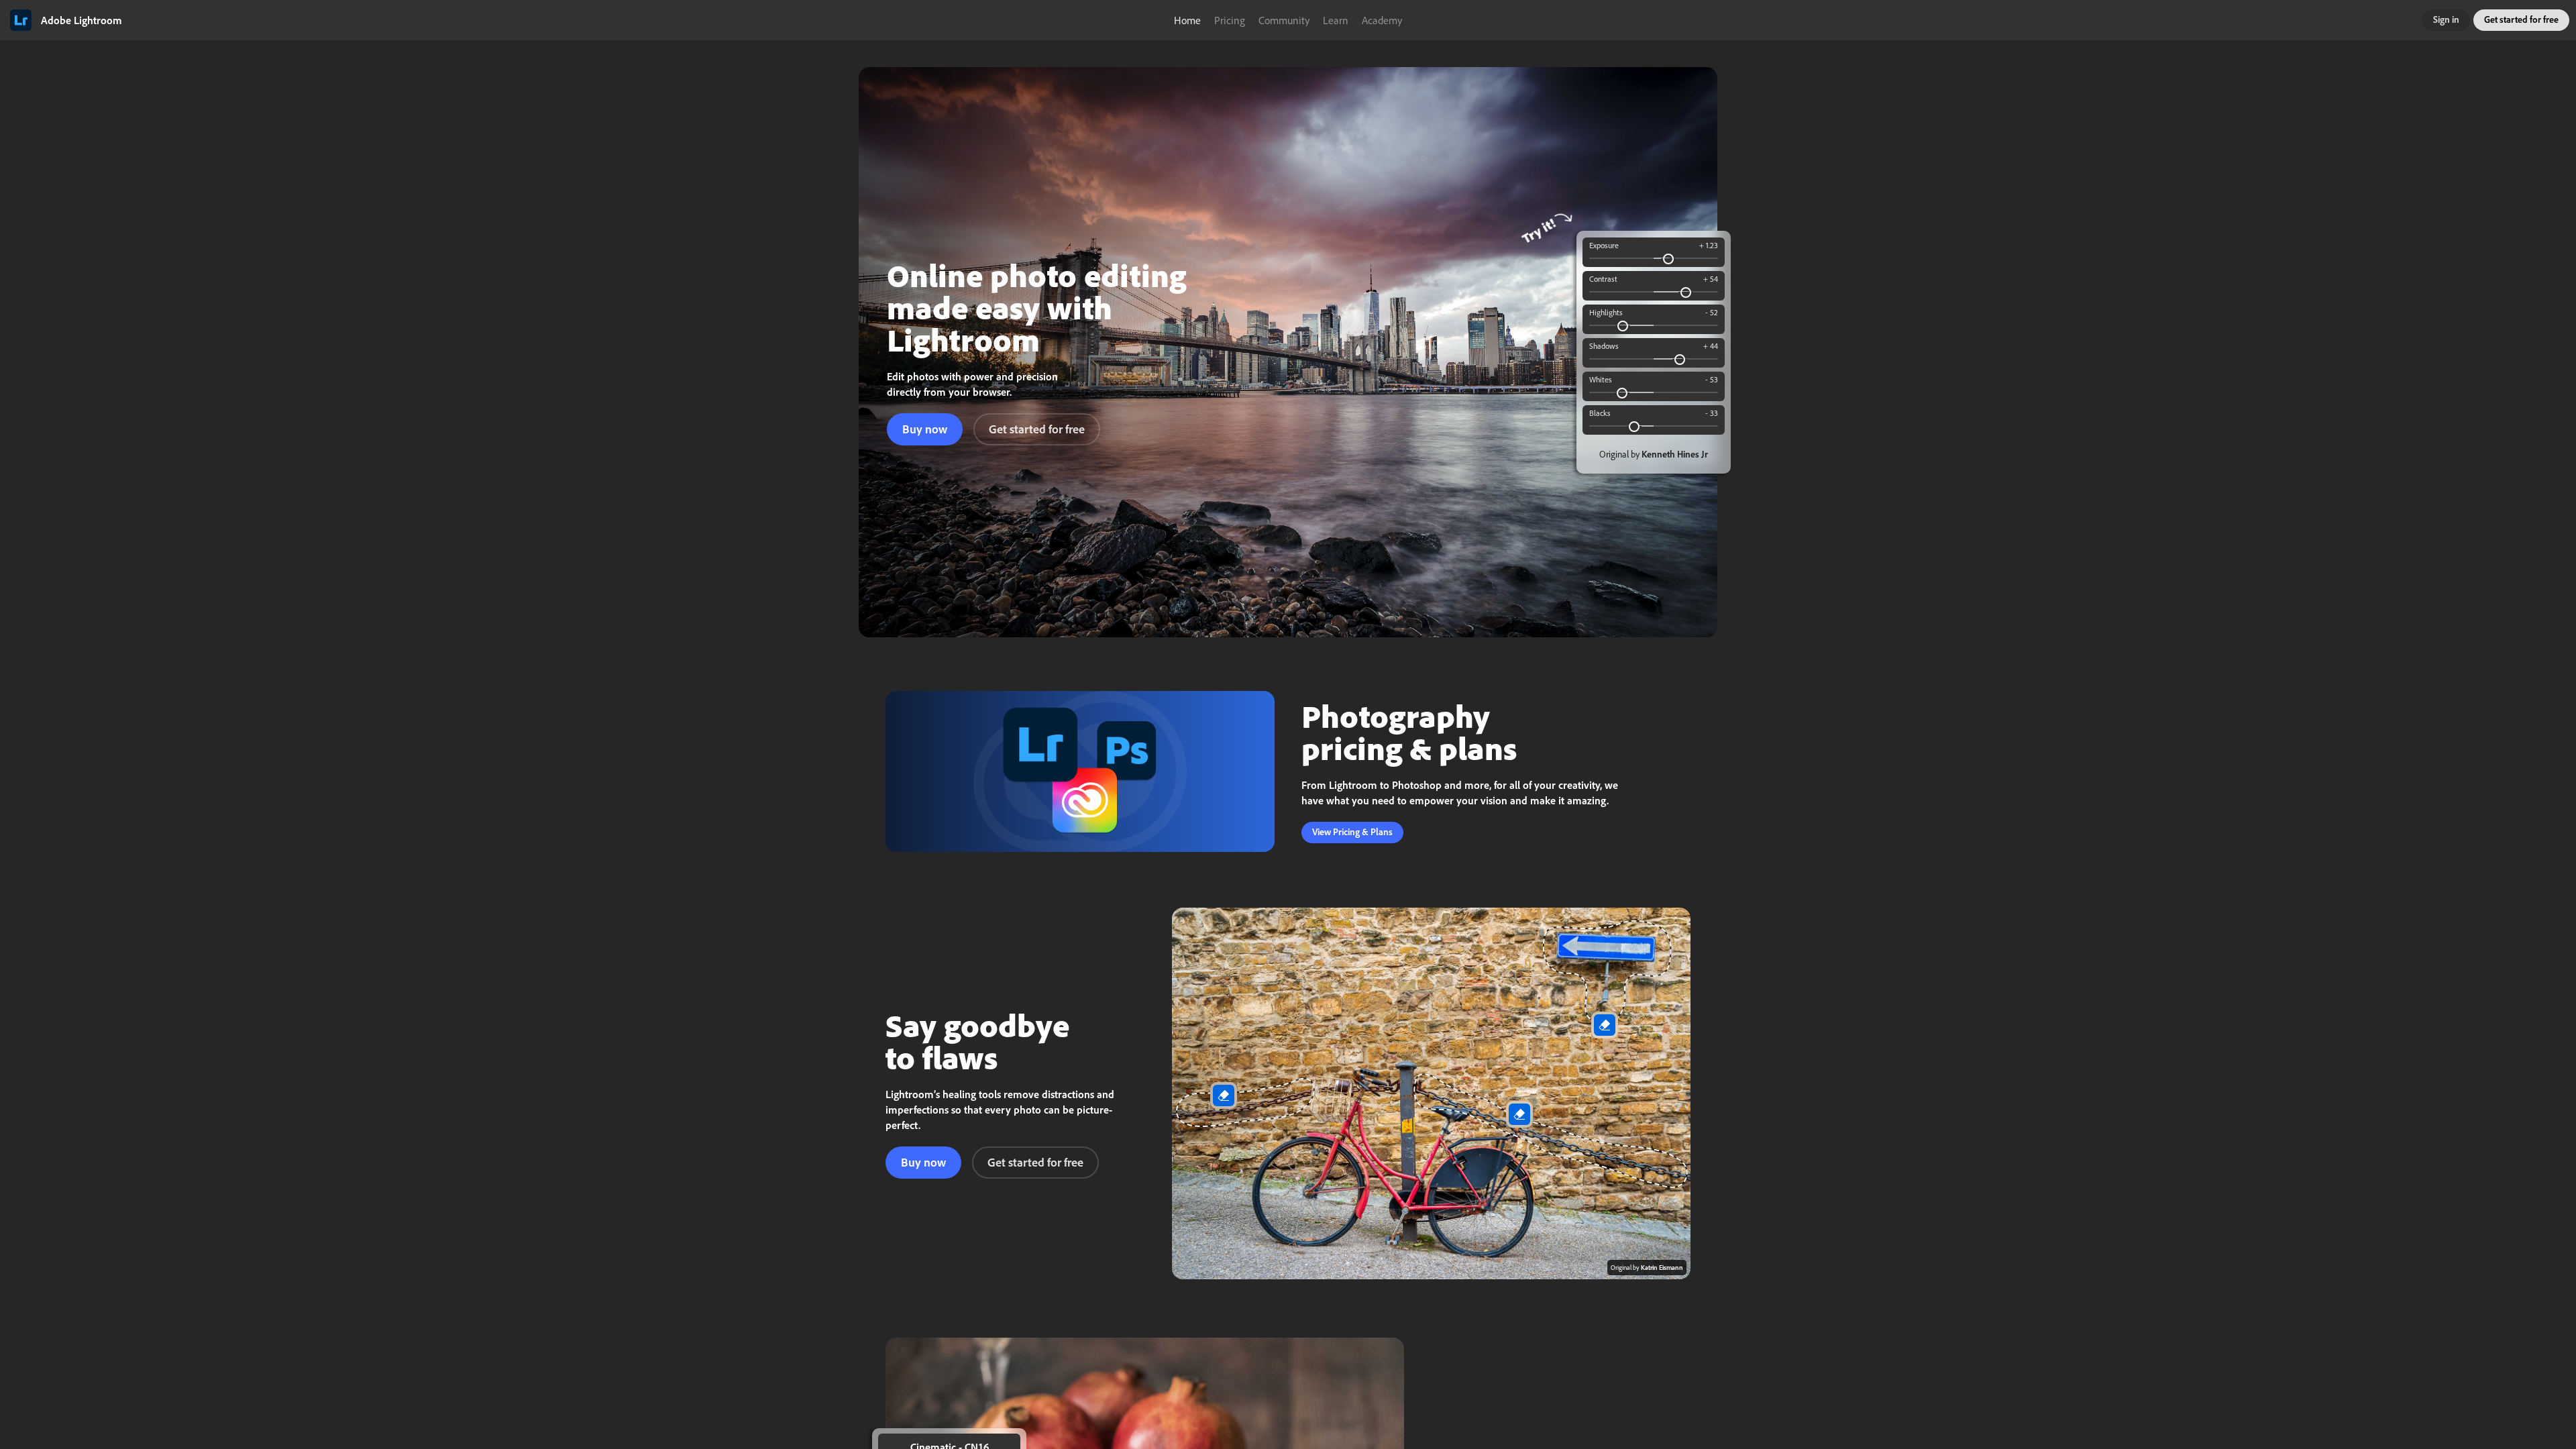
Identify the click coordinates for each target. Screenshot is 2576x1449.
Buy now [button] (925, 429)
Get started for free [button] (2521, 19)
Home (1187, 20)
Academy (1382, 20)
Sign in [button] (2446, 19)
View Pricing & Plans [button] (1352, 832)
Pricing (1230, 20)
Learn (1336, 20)
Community (1284, 20)
